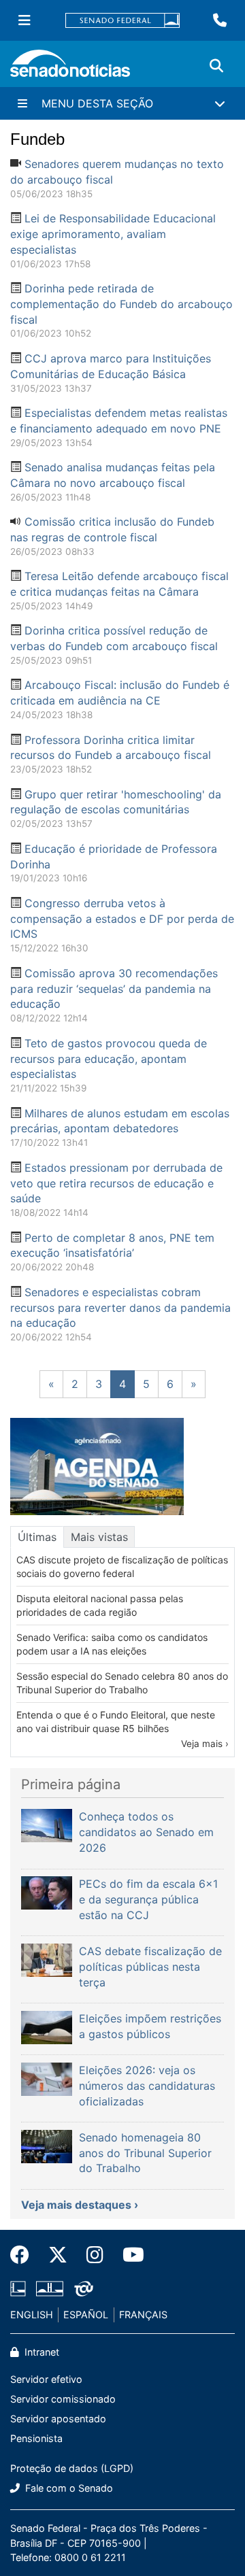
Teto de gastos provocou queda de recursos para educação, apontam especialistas (109, 1059)
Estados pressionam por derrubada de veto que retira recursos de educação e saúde (116, 1183)
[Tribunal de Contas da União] (84, 2287)
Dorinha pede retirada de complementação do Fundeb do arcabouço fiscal (121, 304)
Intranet (40, 2352)
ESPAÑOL (86, 2315)
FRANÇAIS (143, 2315)
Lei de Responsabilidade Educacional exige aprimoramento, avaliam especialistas (113, 234)
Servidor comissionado (63, 2399)
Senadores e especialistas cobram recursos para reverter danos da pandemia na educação (120, 1308)
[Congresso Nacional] (50, 2287)
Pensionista (36, 2438)
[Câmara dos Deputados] (18, 2287)
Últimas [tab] (37, 1537)
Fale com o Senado (68, 2488)
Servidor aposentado (58, 2419)
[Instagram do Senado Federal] (95, 2255)
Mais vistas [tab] (99, 1537)
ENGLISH (32, 2315)
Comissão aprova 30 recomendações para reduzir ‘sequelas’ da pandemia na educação (114, 989)
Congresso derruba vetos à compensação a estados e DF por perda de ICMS (122, 919)
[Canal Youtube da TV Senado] (129, 2255)
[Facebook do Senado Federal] (24, 2255)
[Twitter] (58, 2255)
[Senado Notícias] (70, 68)
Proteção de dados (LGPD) (72, 2468)
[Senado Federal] (122, 21)
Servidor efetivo (46, 2379)
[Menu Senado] (24, 20)
